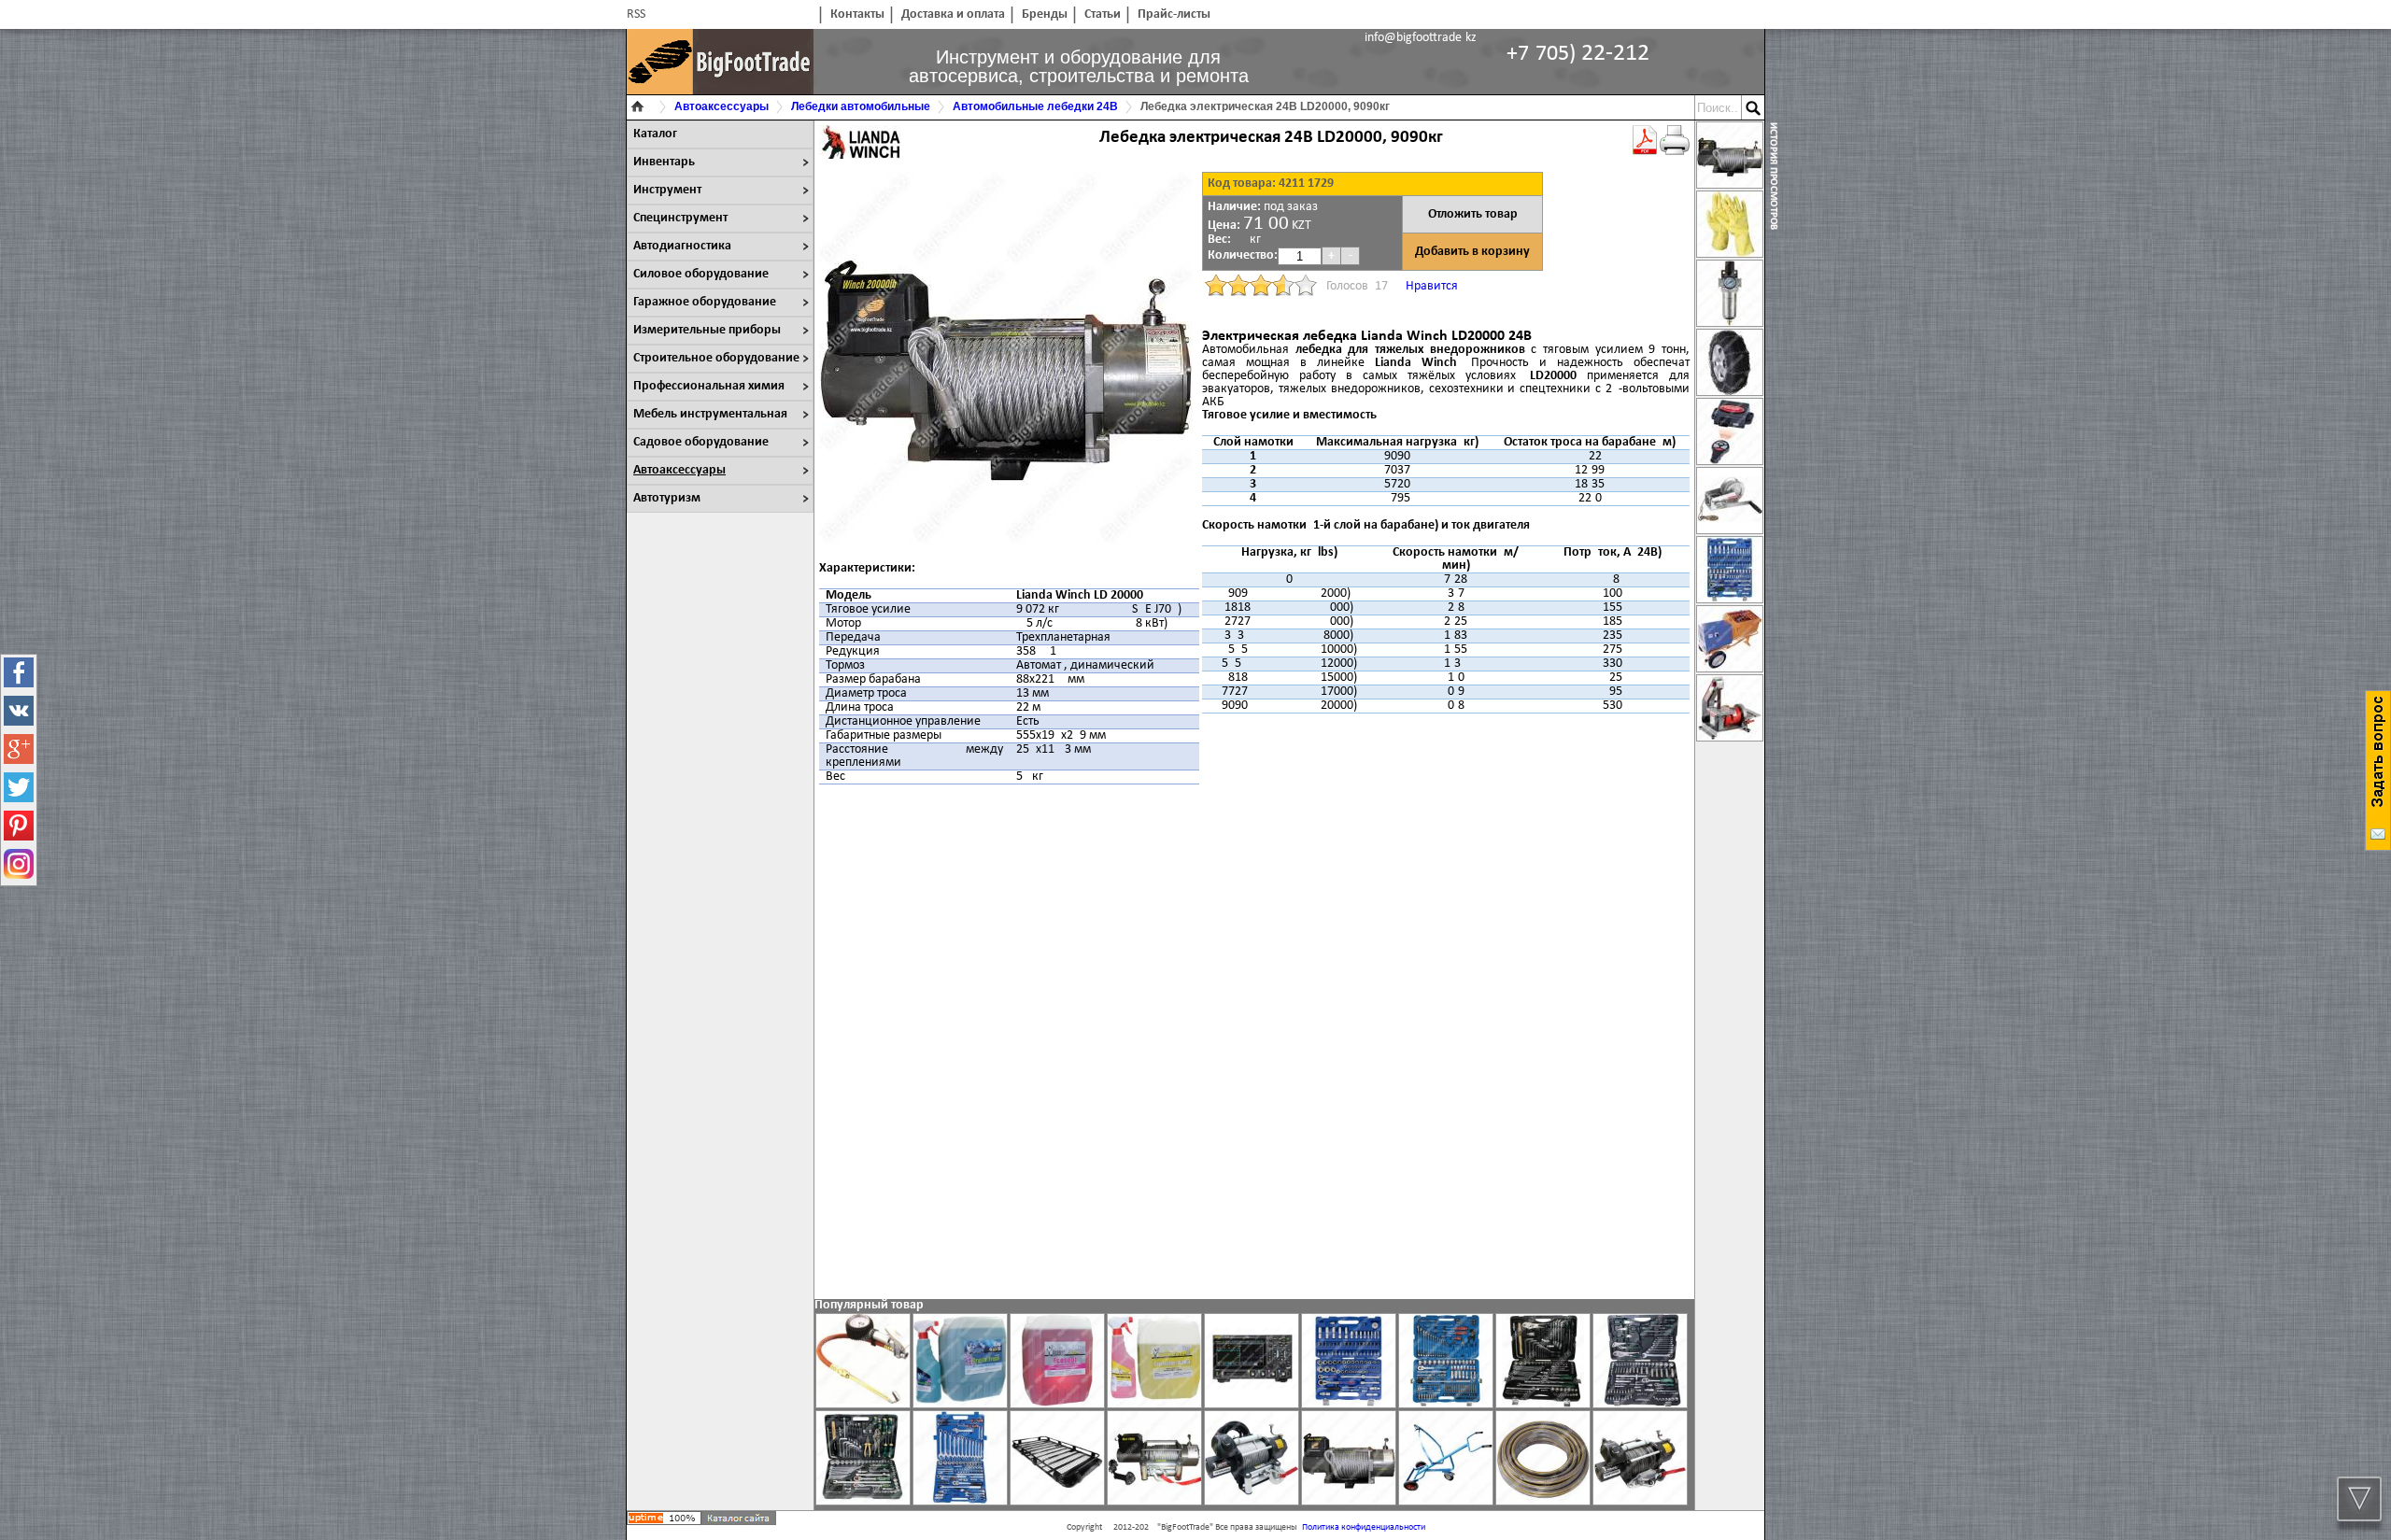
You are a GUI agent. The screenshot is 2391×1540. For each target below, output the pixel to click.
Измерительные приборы (707, 330)
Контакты (857, 14)
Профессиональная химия (709, 386)
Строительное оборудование (716, 358)
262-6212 (1578, 54)
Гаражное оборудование (705, 302)
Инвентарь (664, 162)
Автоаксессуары (679, 470)
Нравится (1432, 286)
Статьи (1103, 14)
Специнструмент (680, 218)
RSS (636, 14)
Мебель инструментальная (710, 414)
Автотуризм (667, 498)
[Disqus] (1254, 1040)
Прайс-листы (1174, 14)
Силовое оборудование (701, 274)
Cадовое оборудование (701, 442)
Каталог (655, 134)
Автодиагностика (682, 246)
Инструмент (667, 190)
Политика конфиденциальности (1364, 1527)
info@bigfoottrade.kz (1421, 38)
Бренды (1045, 14)
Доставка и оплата (953, 14)
